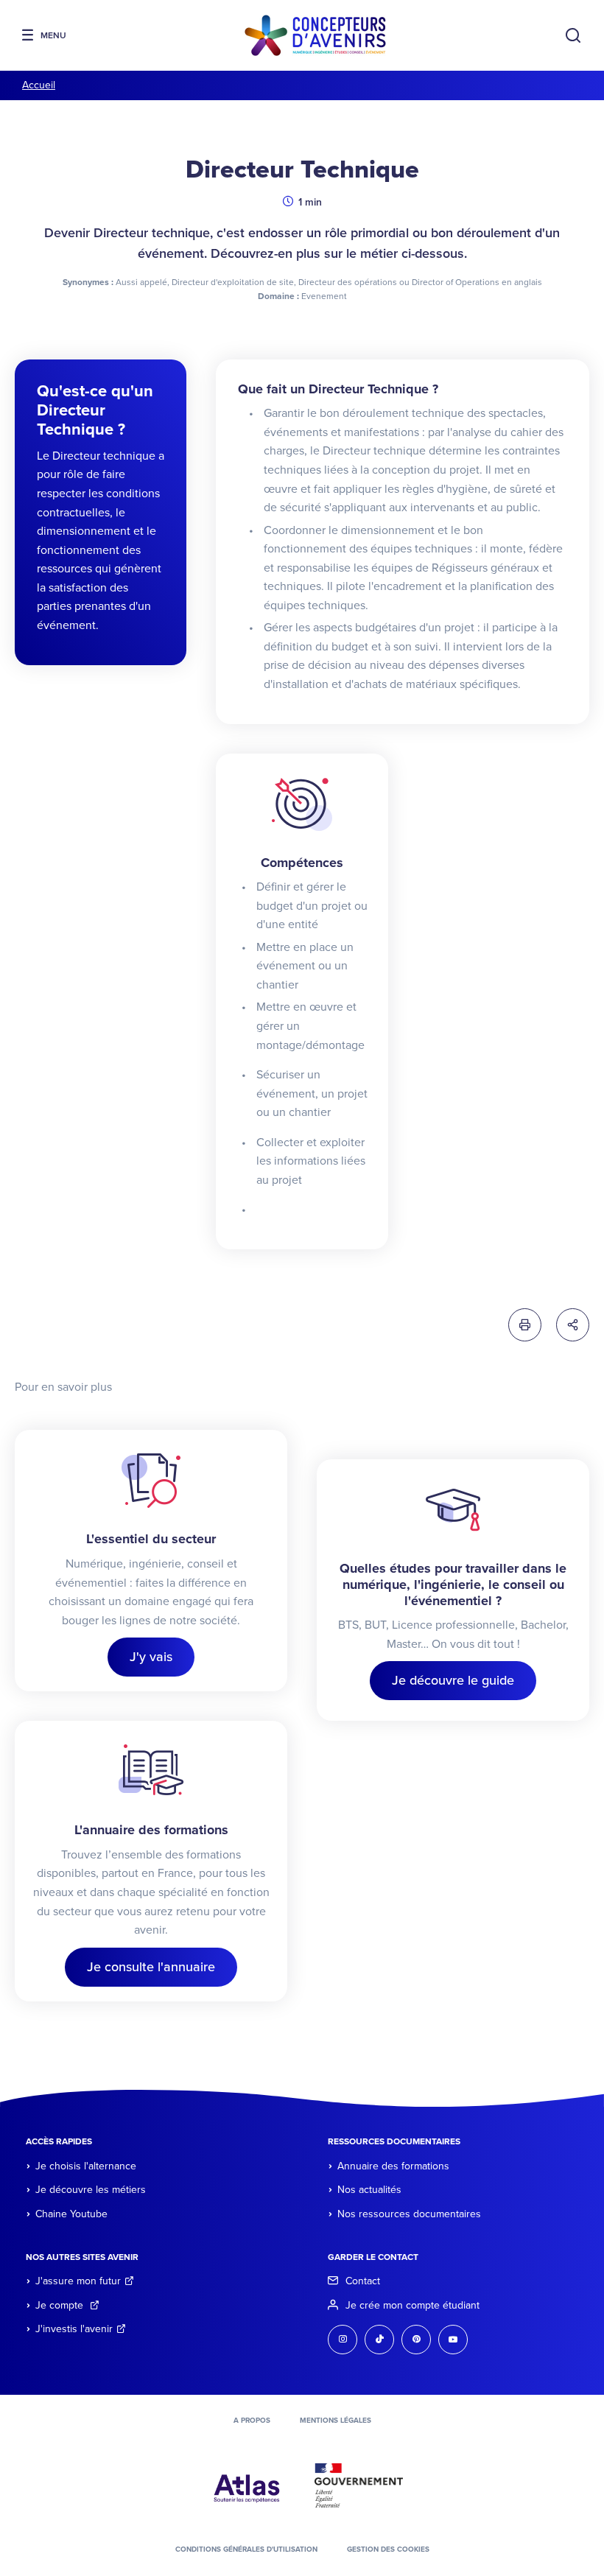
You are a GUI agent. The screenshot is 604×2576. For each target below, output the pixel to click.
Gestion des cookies (388, 2549)
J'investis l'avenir (74, 2329)
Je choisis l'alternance (86, 2166)
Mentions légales (336, 2421)
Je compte (61, 2305)
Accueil (39, 85)
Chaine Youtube (71, 2214)
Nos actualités (369, 2190)
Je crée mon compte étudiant (412, 2305)
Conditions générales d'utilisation (246, 2549)
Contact (363, 2281)
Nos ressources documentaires (409, 2214)
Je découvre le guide (453, 1680)
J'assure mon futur (78, 2281)
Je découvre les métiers (91, 2190)
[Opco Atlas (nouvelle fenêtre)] (247, 2485)
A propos (252, 2421)
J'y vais (151, 1657)
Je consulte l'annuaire (151, 1967)
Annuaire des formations (393, 2166)
